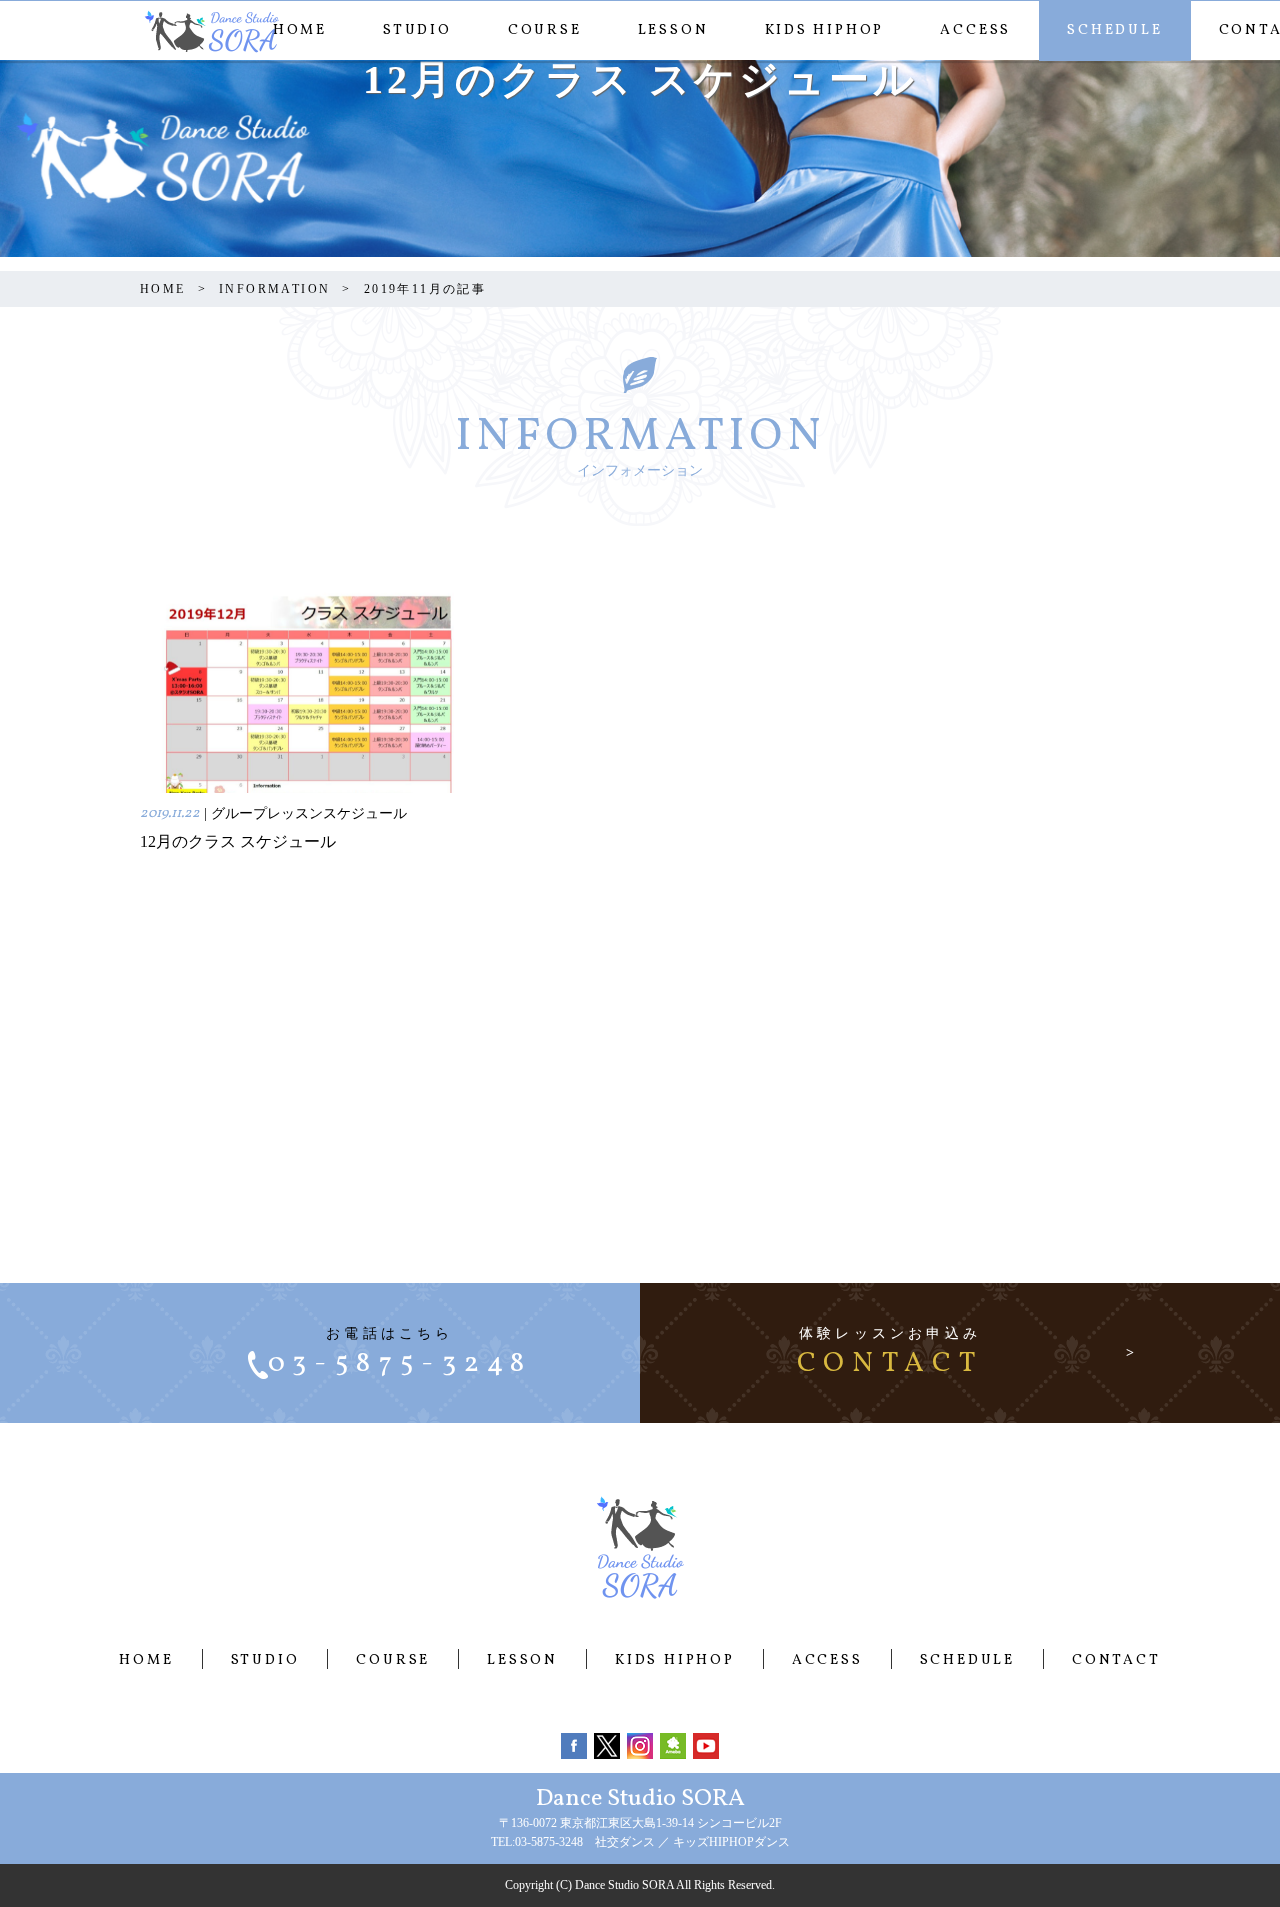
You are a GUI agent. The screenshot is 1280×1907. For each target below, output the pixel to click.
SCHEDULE (1114, 30)
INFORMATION (274, 289)
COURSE (545, 30)
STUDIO (417, 30)
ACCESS (975, 30)
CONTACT (1116, 1660)
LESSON (673, 30)
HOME (300, 30)
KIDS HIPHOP (825, 30)
